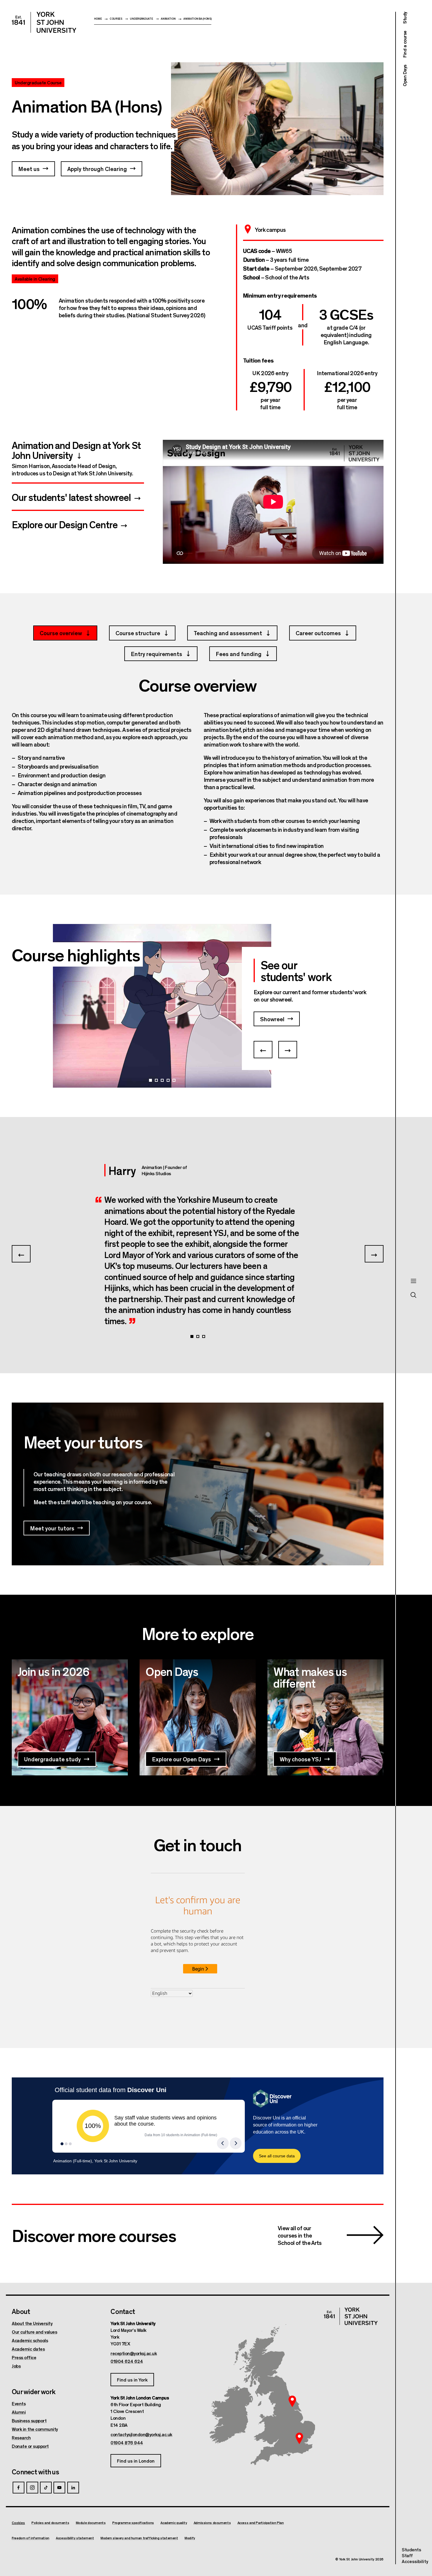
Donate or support (30, 2446)
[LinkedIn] (73, 2488)
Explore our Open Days (181, 1759)
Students (411, 2549)
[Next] (288, 1050)
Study (405, 18)
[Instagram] (32, 2488)
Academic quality (174, 2523)
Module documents (91, 2523)
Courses (116, 19)
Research (21, 2438)
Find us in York (132, 2380)
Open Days (405, 76)
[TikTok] (46, 2488)
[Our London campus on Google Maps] (299, 2439)
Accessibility (415, 2561)
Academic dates (28, 2349)
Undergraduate (141, 19)
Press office (24, 2357)
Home (98, 19)
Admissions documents (212, 2523)
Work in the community (35, 2429)
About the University (32, 2323)
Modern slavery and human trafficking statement (139, 2538)
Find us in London (136, 2461)
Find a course (405, 44)
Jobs (16, 2366)
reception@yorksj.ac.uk (134, 2353)
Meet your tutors (52, 1528)
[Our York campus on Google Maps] (292, 2401)
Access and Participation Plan (261, 2523)
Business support (29, 2421)
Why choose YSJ (300, 1759)
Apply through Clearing (97, 168)
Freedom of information (31, 2538)
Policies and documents (50, 2523)
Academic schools (30, 2340)
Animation (168, 19)
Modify (190, 2538)
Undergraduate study (52, 1759)
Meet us (29, 168)
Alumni (19, 2412)
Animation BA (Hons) (197, 19)
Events (19, 2404)
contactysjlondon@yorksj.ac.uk (141, 2434)
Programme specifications (133, 2523)
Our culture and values (34, 2332)
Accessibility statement (75, 2538)
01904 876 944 (127, 2443)
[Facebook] (19, 2488)
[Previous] (263, 1050)
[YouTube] (59, 2488)
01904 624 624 (127, 2361)
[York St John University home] (44, 22)
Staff (407, 2555)
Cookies (18, 2523)
